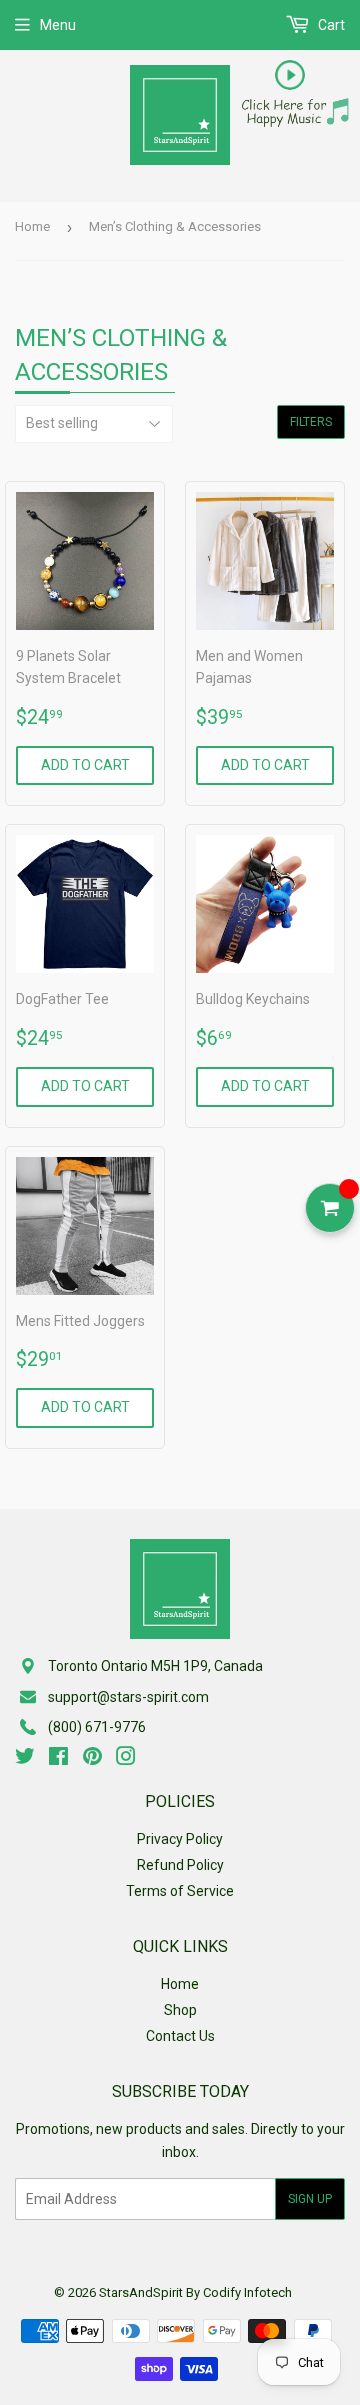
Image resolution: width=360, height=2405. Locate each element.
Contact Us (180, 2036)
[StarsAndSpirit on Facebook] (58, 1759)
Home (32, 226)
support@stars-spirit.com (128, 1697)
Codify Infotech (247, 2292)
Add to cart (85, 765)
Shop (180, 2010)
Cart (330, 25)
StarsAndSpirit (141, 2292)
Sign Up (310, 2199)
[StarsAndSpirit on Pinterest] (92, 1759)
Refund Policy (180, 1865)
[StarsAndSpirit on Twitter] (25, 1759)
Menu (58, 25)
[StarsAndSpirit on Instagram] (126, 1759)
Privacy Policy (180, 1839)
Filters (311, 422)
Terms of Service (180, 1891)
